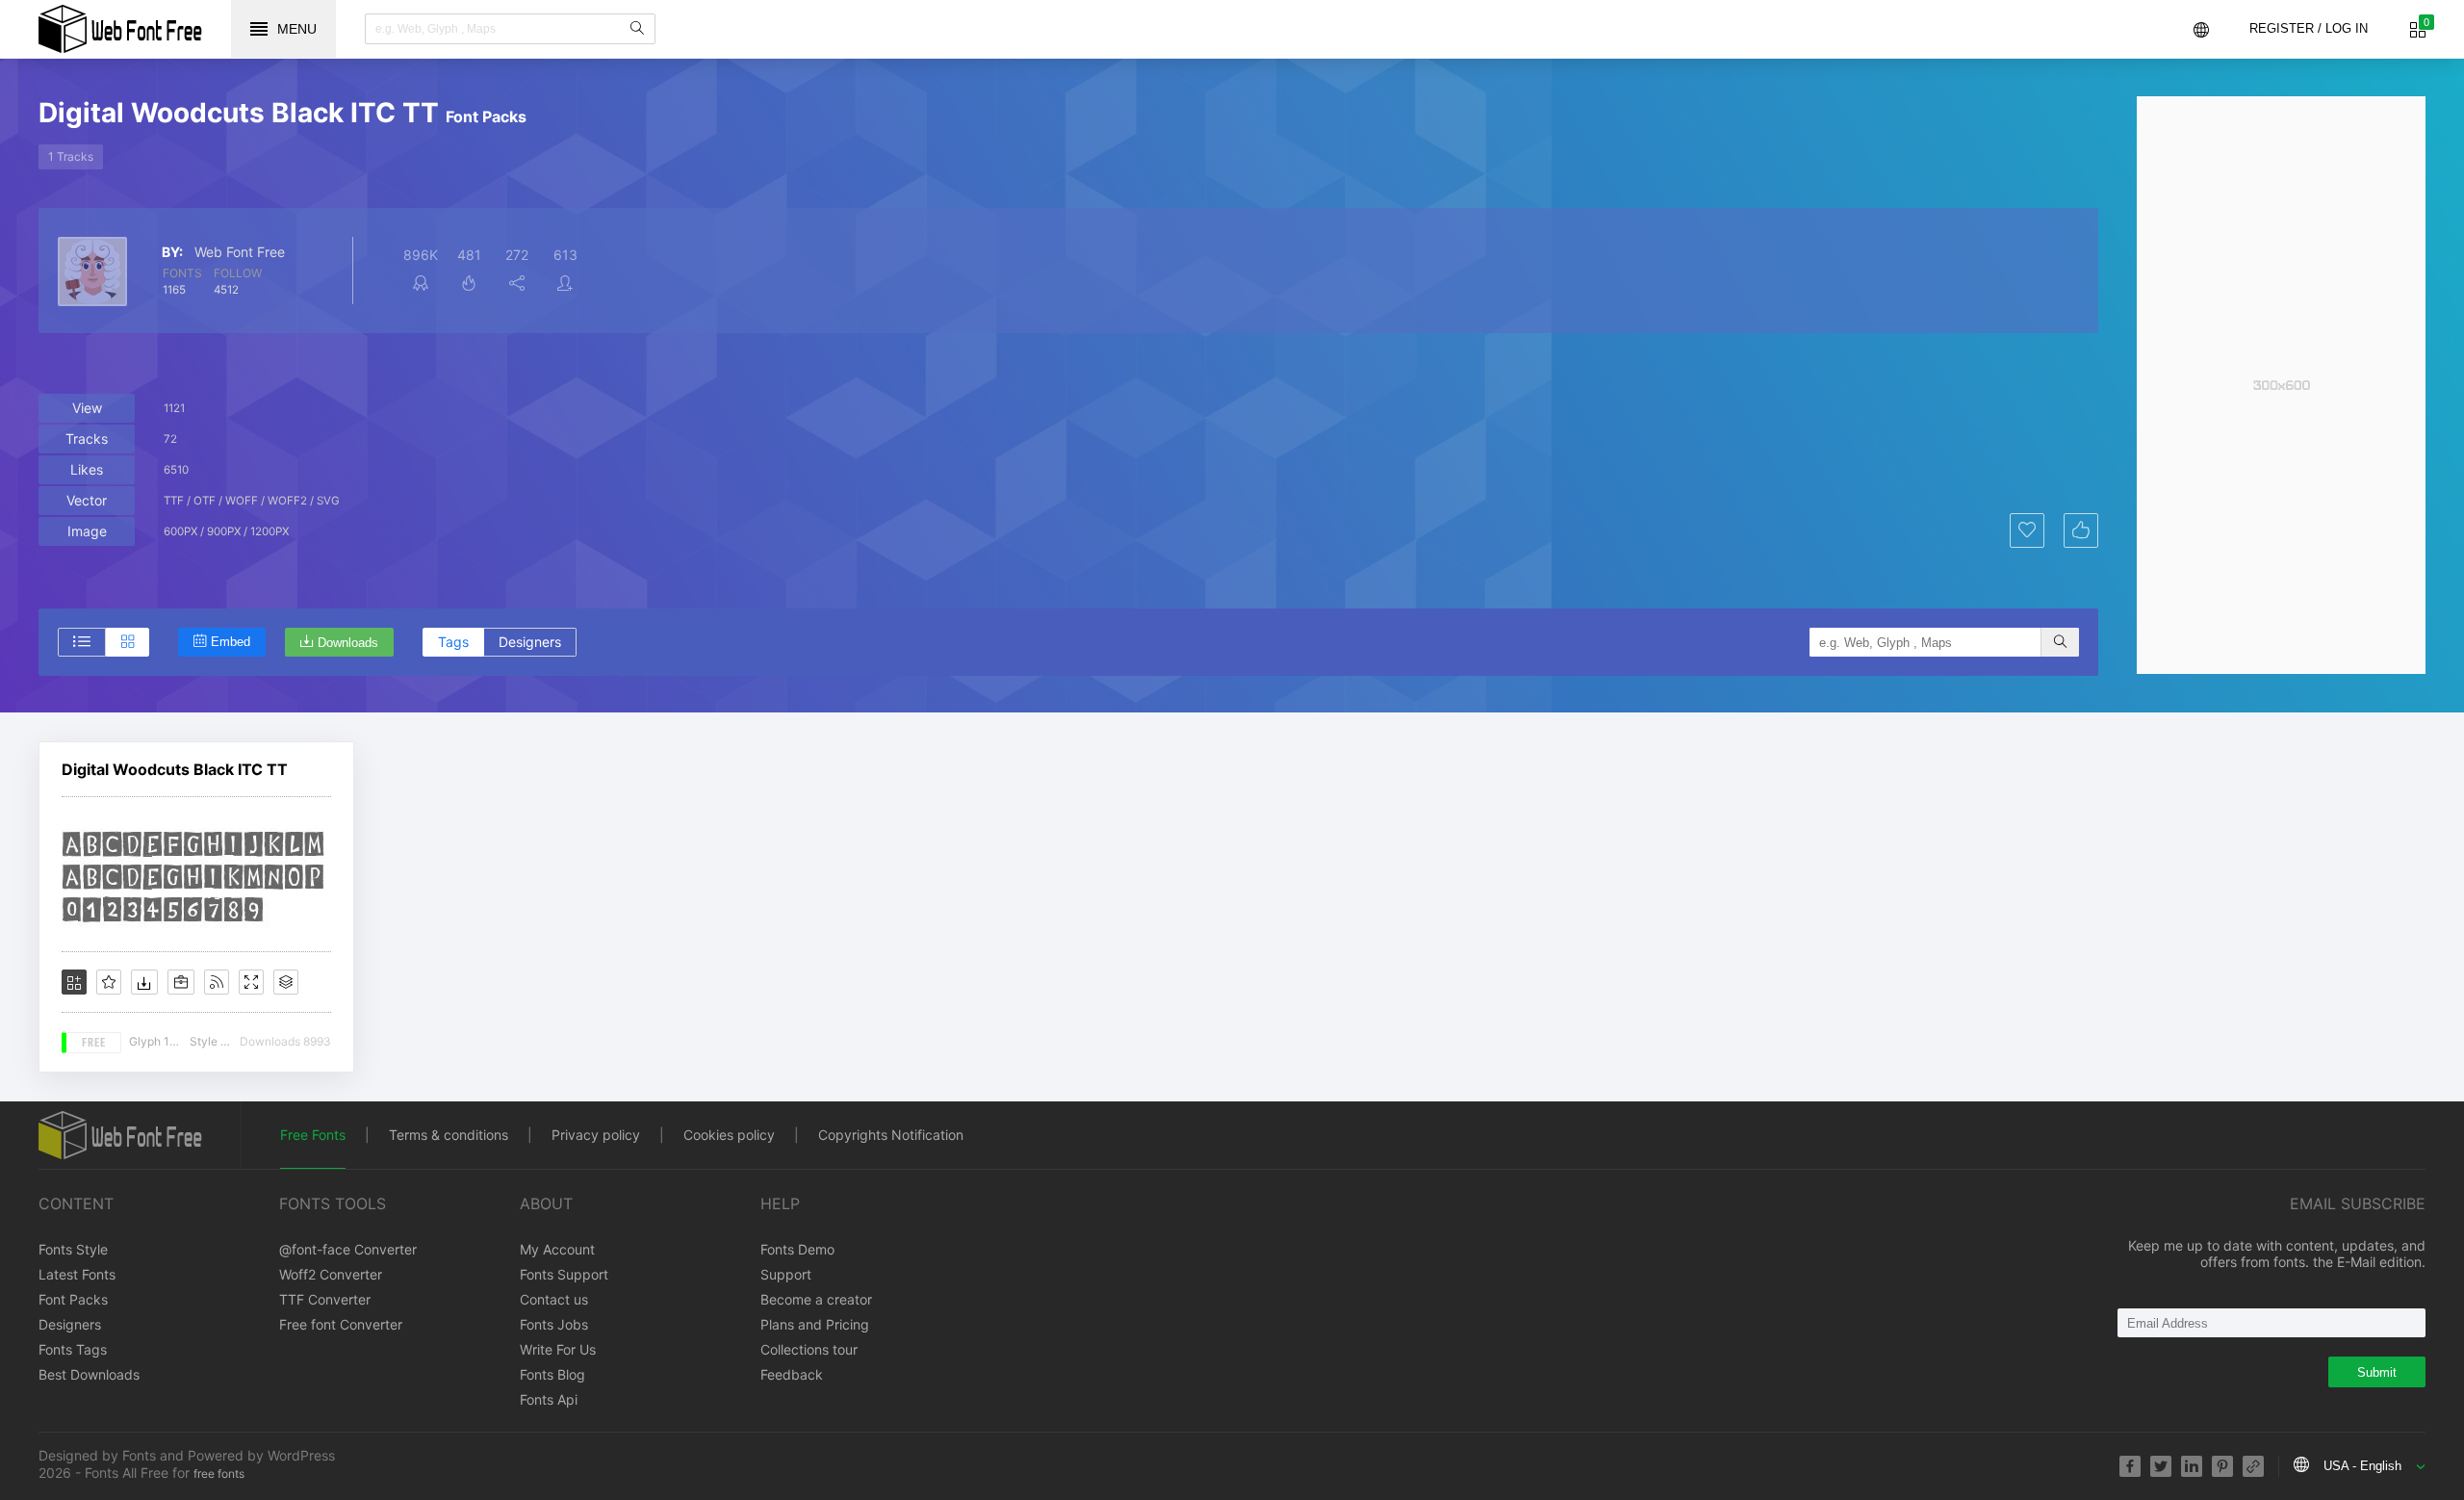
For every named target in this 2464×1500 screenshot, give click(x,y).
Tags (453, 642)
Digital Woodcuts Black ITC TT (175, 769)
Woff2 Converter (331, 1274)
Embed (231, 642)
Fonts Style (73, 1249)
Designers (530, 642)
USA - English (2362, 1466)
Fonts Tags (73, 1349)
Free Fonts (313, 1135)
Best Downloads (89, 1374)
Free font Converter (341, 1324)
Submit (2377, 1372)
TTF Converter (325, 1299)
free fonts (219, 1474)
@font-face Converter (348, 1249)
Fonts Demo (797, 1249)
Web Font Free (240, 252)
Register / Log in (2309, 28)
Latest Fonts (77, 1274)
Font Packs (73, 1299)
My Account (557, 1249)
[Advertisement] (2281, 385)
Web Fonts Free (120, 29)
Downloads (348, 643)
